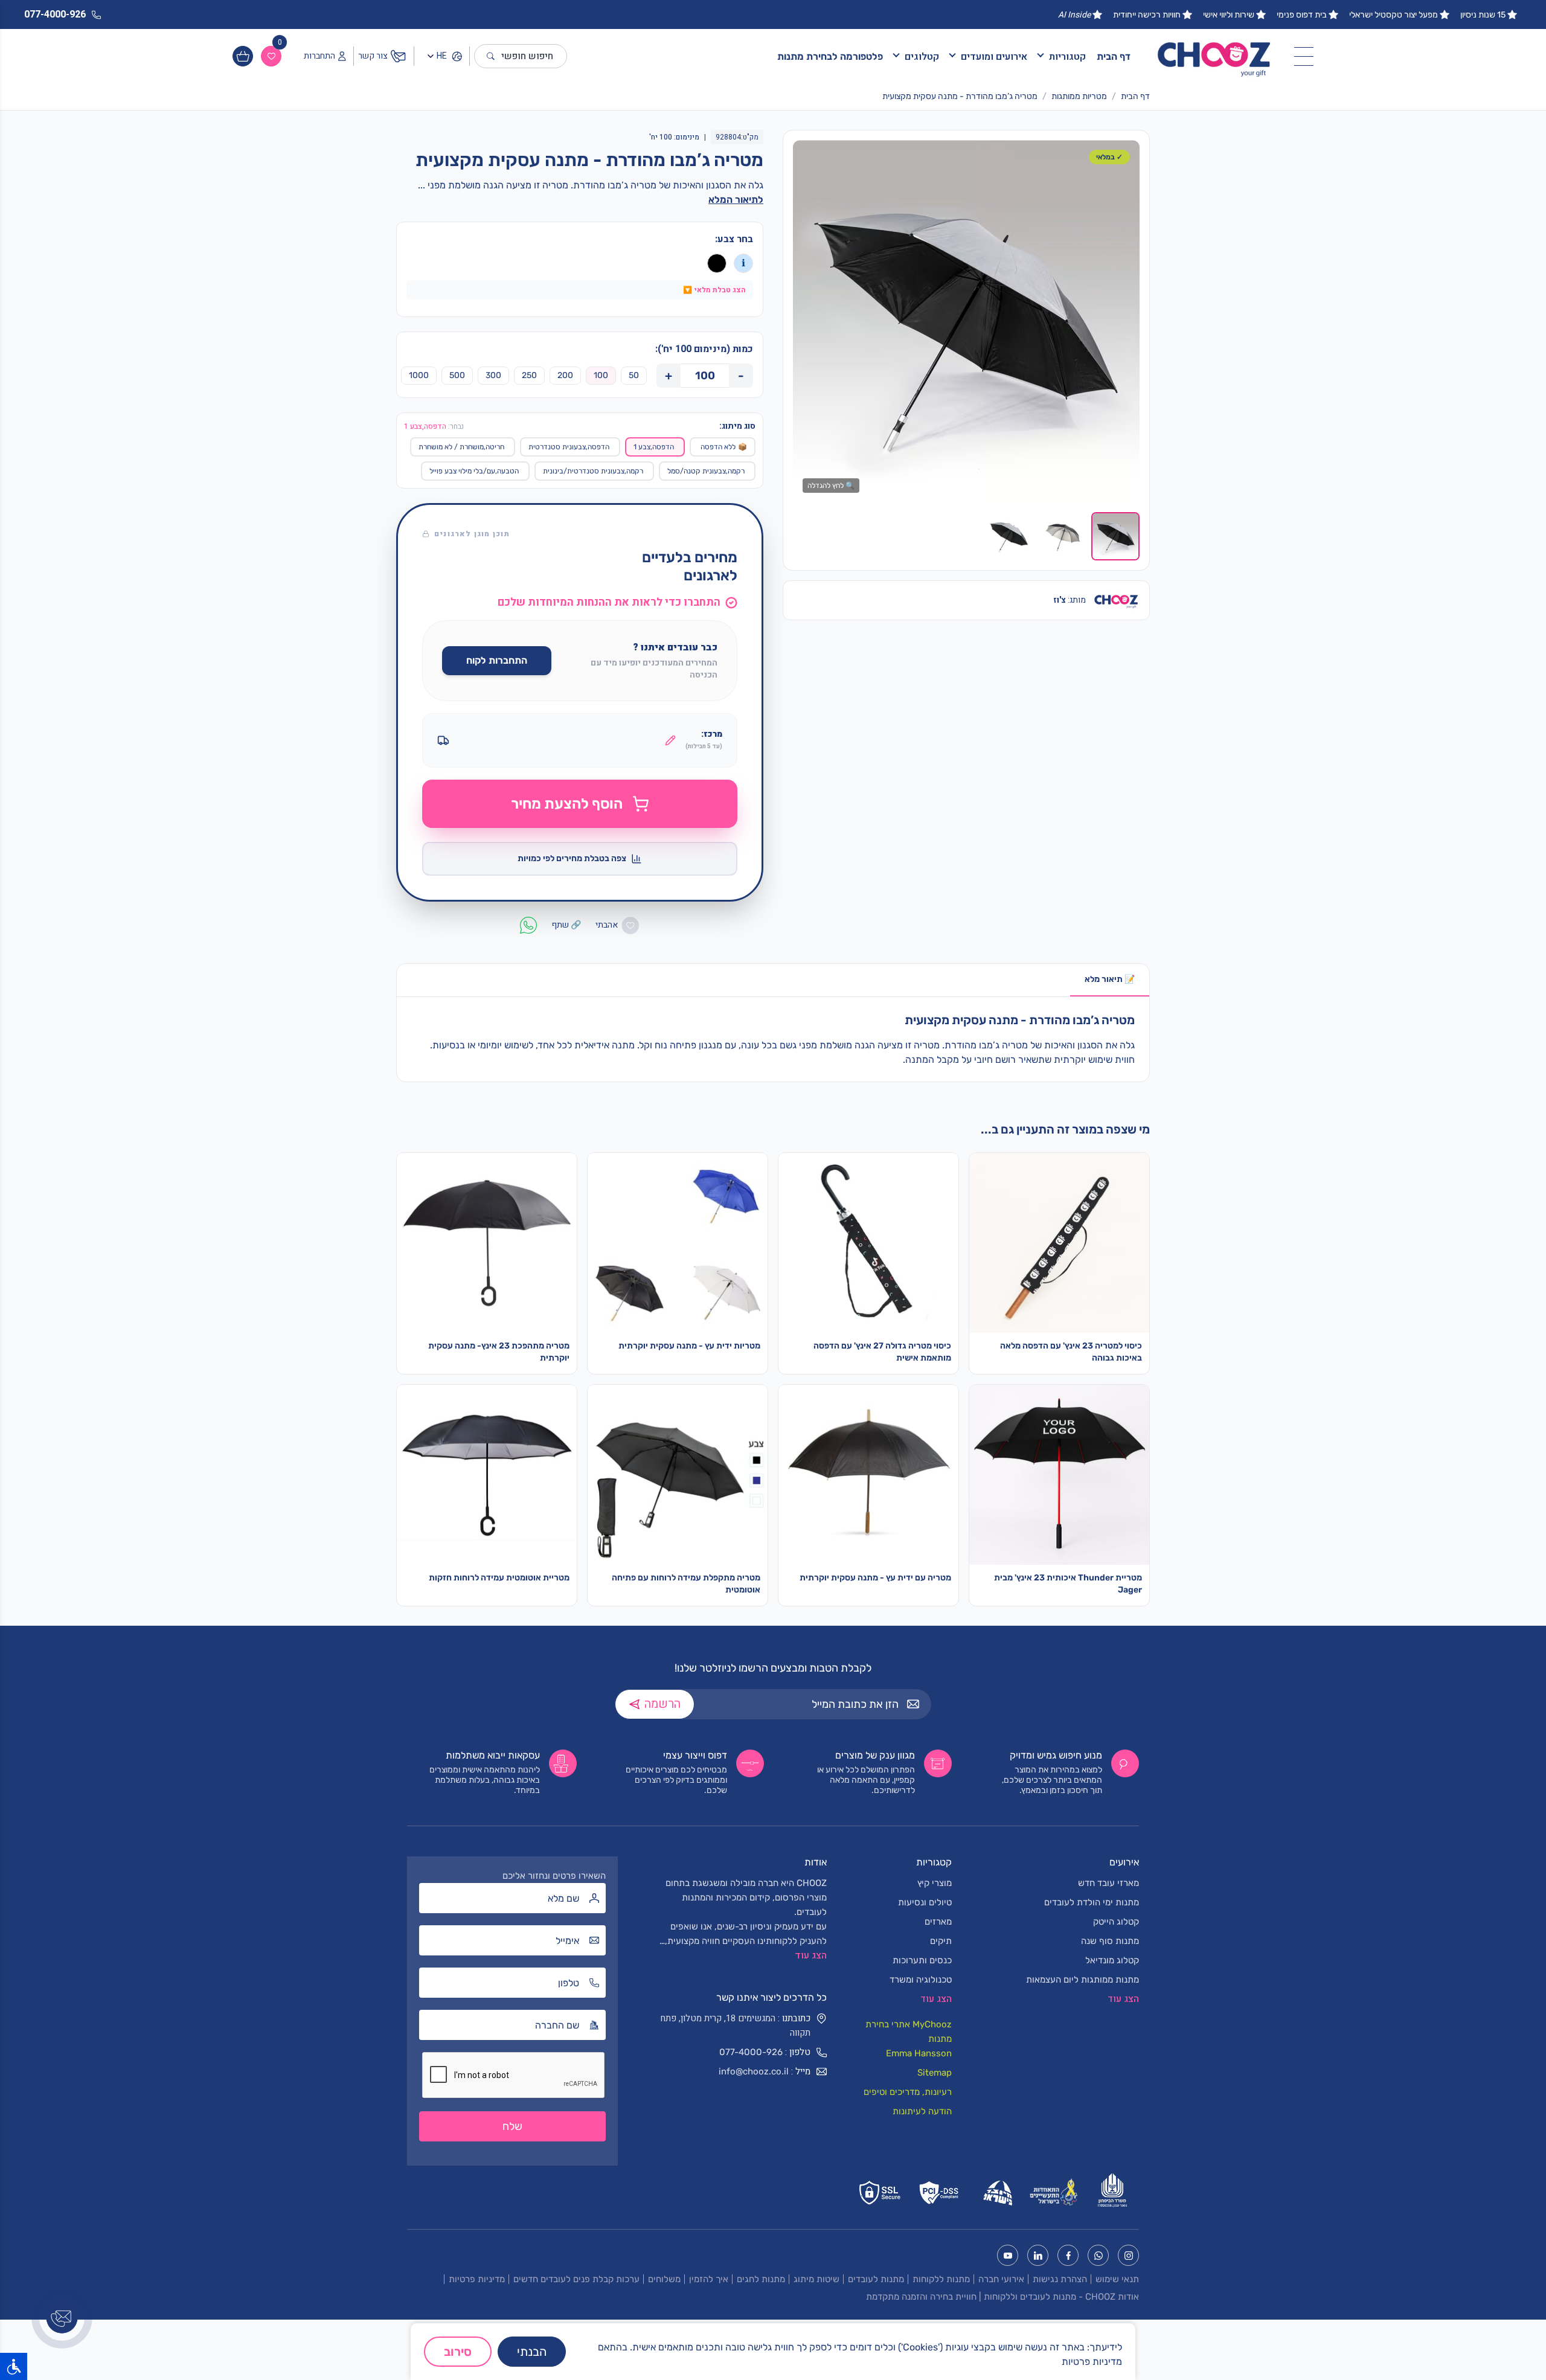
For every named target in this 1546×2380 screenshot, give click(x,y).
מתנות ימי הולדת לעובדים (1092, 1902)
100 (601, 375)
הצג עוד (811, 1955)
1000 (419, 375)
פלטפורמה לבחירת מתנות (830, 56)
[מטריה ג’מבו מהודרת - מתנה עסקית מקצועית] (966, 321)
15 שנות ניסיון (1483, 15)
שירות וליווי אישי (1229, 15)
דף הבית (1114, 56)
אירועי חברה (1001, 2279)
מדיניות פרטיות (477, 2279)
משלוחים (664, 2279)
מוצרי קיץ (935, 1883)
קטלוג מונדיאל (1112, 1960)
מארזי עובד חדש (1108, 1883)
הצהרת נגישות (1060, 2279)
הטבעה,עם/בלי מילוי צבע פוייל (474, 471)
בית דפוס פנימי (1302, 15)
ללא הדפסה (724, 447)
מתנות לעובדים (876, 2279)
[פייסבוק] (1068, 2255)
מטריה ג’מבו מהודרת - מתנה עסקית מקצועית (960, 96)
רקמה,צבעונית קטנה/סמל (706, 471)
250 (529, 375)
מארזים (938, 1922)
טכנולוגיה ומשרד (921, 1980)
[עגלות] (243, 56)
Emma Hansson (919, 2053)
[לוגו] (1214, 56)
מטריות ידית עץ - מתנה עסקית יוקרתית (689, 1346)
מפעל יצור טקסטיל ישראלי (1394, 15)
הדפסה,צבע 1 (654, 447)
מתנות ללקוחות (941, 2279)
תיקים (941, 1941)
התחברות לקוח (497, 660)
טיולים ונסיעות (925, 1902)
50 (634, 375)
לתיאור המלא (736, 200)
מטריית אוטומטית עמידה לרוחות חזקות (499, 1578)
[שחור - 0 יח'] (717, 263)
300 (493, 375)
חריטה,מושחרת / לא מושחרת (461, 447)
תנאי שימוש (1117, 2279)
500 (457, 375)
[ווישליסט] (271, 56)
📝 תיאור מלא (1110, 979)
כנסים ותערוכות (922, 1960)
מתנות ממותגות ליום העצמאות (1083, 1980)
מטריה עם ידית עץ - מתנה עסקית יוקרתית (875, 1578)
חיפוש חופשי (527, 56)
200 (565, 375)
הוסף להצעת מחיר (567, 804)
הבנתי (532, 2352)
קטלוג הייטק (1116, 1922)
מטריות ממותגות (1079, 96)
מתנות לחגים (761, 2279)
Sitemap (935, 2073)
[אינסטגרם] (1128, 2255)
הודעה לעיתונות (922, 2111)
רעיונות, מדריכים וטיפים (908, 2092)
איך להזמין (709, 2279)
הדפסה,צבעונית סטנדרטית (569, 447)
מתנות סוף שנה (1110, 1941)
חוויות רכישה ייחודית (1147, 15)
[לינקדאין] (1038, 2255)
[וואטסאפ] (1098, 2255)
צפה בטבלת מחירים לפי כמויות (572, 858)
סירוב (458, 2352)
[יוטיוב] (1008, 2255)
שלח (512, 2126)
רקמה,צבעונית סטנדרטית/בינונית (593, 471)
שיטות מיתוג (816, 2279)
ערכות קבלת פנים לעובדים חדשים (576, 2279)
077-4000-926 (751, 2052)
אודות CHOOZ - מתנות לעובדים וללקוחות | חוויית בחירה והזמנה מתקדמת (1002, 2297)
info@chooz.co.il (754, 2071)
